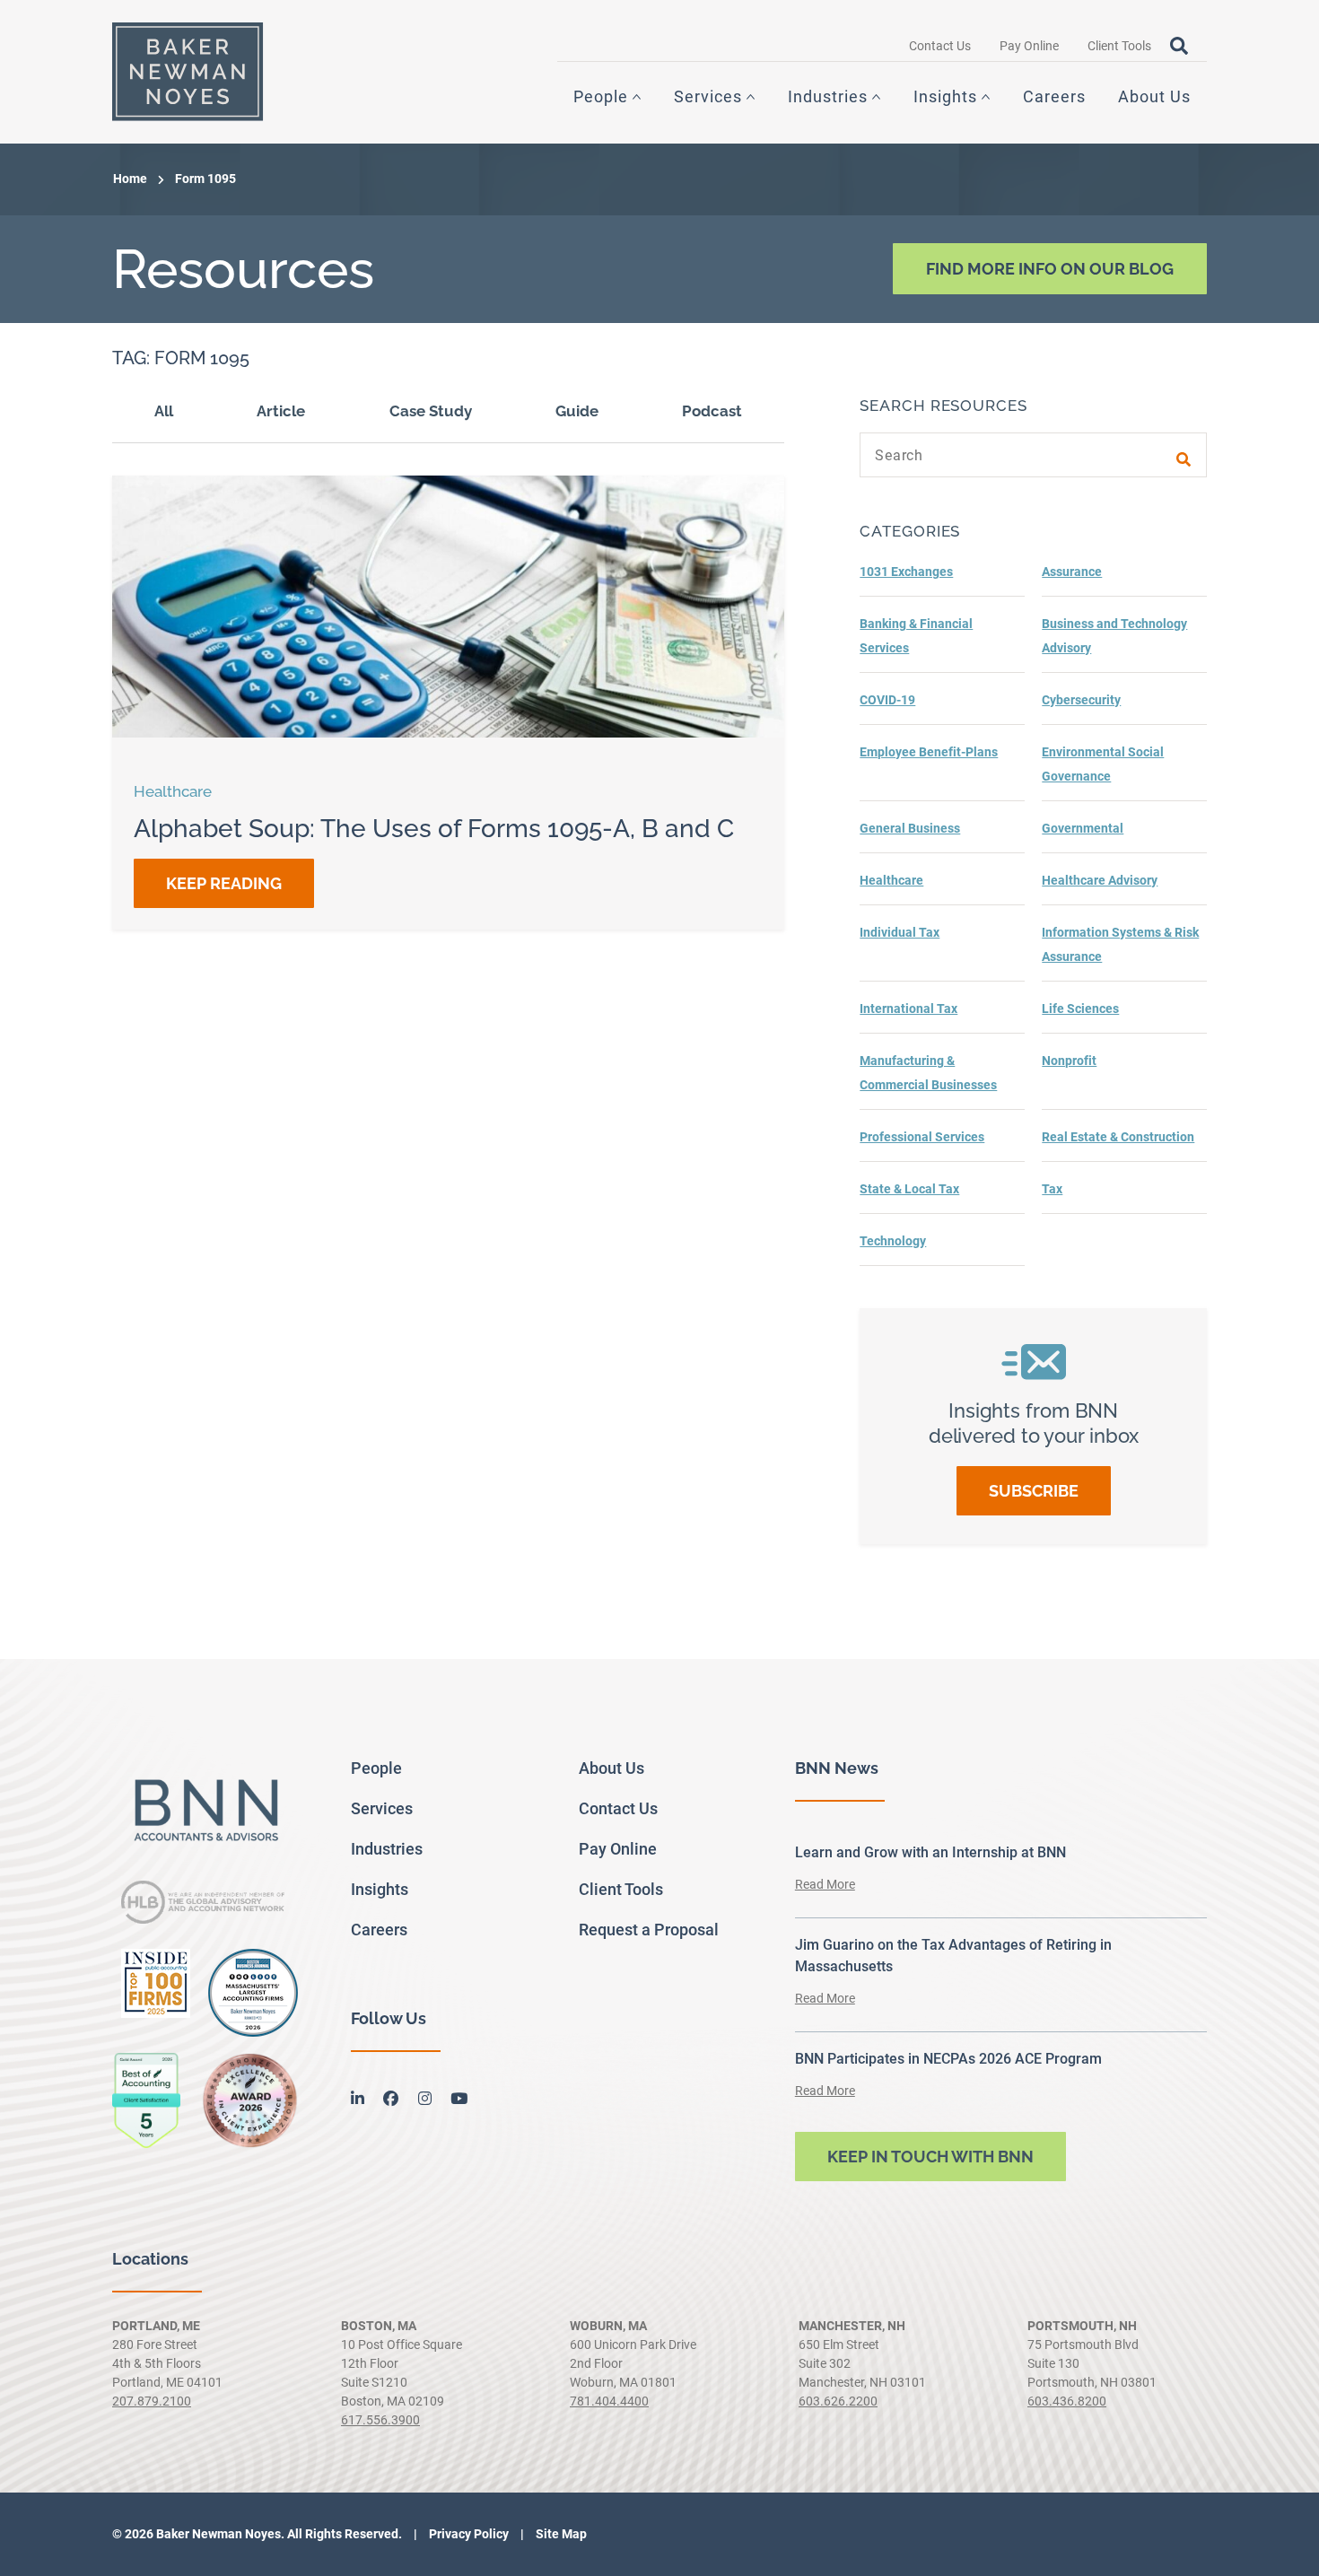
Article (281, 411)
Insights (945, 96)
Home (130, 179)
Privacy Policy (467, 2534)
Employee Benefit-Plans (929, 752)
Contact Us (940, 46)
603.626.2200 (838, 2401)
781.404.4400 (609, 2401)
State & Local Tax (909, 1189)
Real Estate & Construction (1118, 1137)
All (164, 411)
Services (708, 96)
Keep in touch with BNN (930, 2157)
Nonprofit (1069, 1061)
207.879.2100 (152, 2401)
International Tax (908, 1009)
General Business (910, 828)
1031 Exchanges (906, 572)
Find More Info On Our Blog (1050, 269)
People (601, 96)
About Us (1154, 96)
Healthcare (891, 880)
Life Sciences (1080, 1009)
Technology (893, 1241)
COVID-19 (887, 700)
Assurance (1072, 572)
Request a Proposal (649, 1930)
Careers (1054, 96)
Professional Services (922, 1137)
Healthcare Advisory (1100, 880)
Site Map (560, 2534)
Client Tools (1119, 46)
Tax (1052, 1189)
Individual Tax (900, 932)
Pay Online (1029, 46)
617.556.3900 (380, 2420)
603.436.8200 (1067, 2401)
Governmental (1083, 828)
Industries (828, 96)
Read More (825, 1884)
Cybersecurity (1081, 700)
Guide (577, 411)
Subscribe (1034, 1491)
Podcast (712, 411)
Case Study (431, 411)
